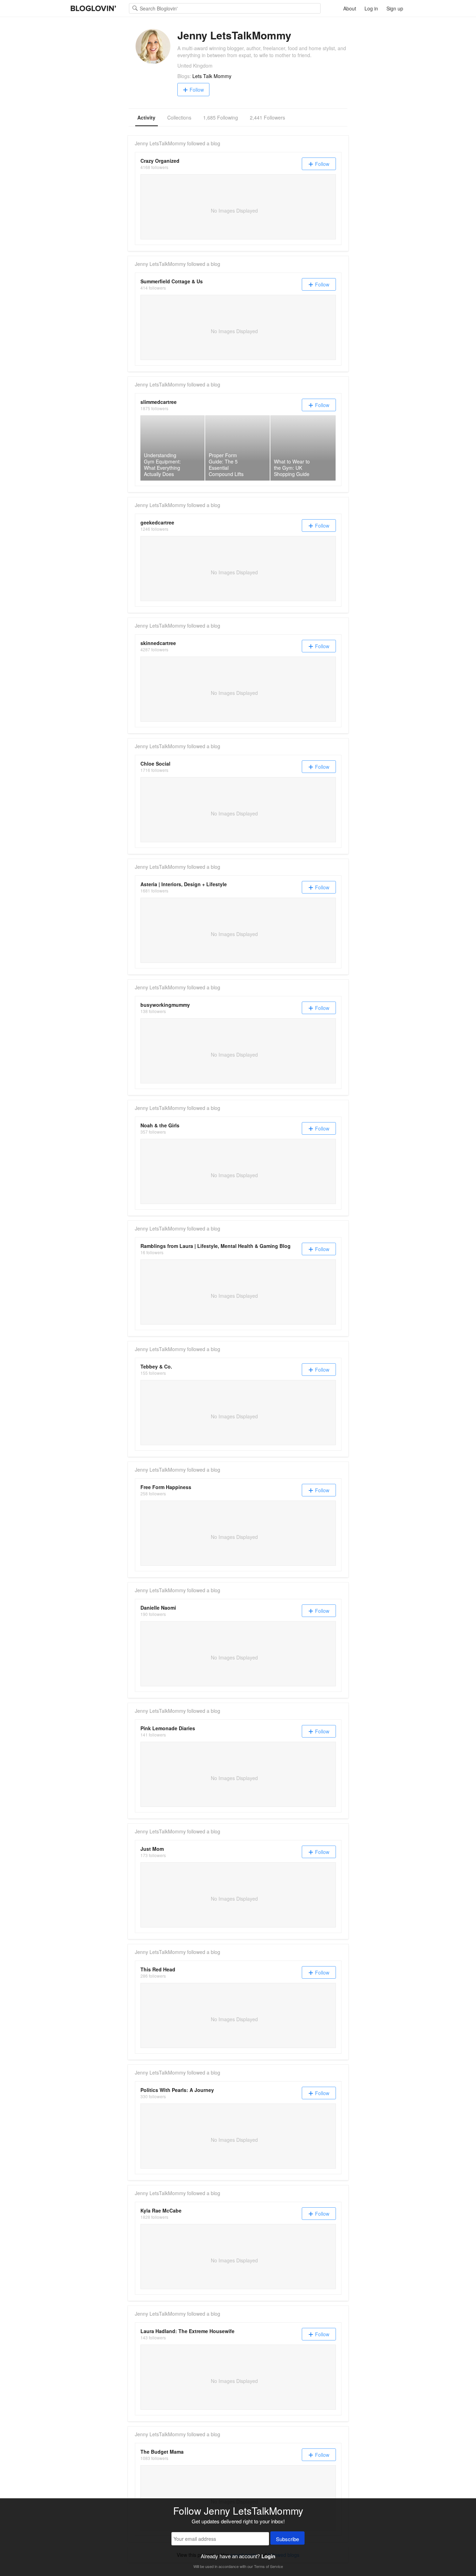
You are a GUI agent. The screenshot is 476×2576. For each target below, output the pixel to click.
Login (268, 2556)
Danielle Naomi (158, 1608)
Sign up (395, 8)
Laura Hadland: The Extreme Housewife (187, 2331)
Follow (197, 90)
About (350, 8)
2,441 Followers (267, 117)
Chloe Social (155, 764)
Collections (179, 117)
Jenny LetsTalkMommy (160, 143)
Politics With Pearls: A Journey (177, 2090)
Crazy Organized (160, 161)
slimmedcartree (159, 402)
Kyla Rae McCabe (161, 2210)
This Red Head (158, 1969)
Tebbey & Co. (156, 1366)
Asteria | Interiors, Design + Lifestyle (184, 884)
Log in (371, 8)
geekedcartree (157, 522)
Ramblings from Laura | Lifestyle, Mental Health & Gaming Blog (216, 1246)
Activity (146, 117)
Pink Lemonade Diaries (168, 1728)
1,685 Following (221, 117)
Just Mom (152, 1849)
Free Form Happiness (166, 1487)
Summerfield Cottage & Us (172, 281)
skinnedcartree (158, 643)
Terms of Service (268, 2566)
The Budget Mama (162, 2452)
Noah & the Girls (160, 1125)
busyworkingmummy (165, 1005)
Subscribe (287, 2539)
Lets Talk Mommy (212, 76)
